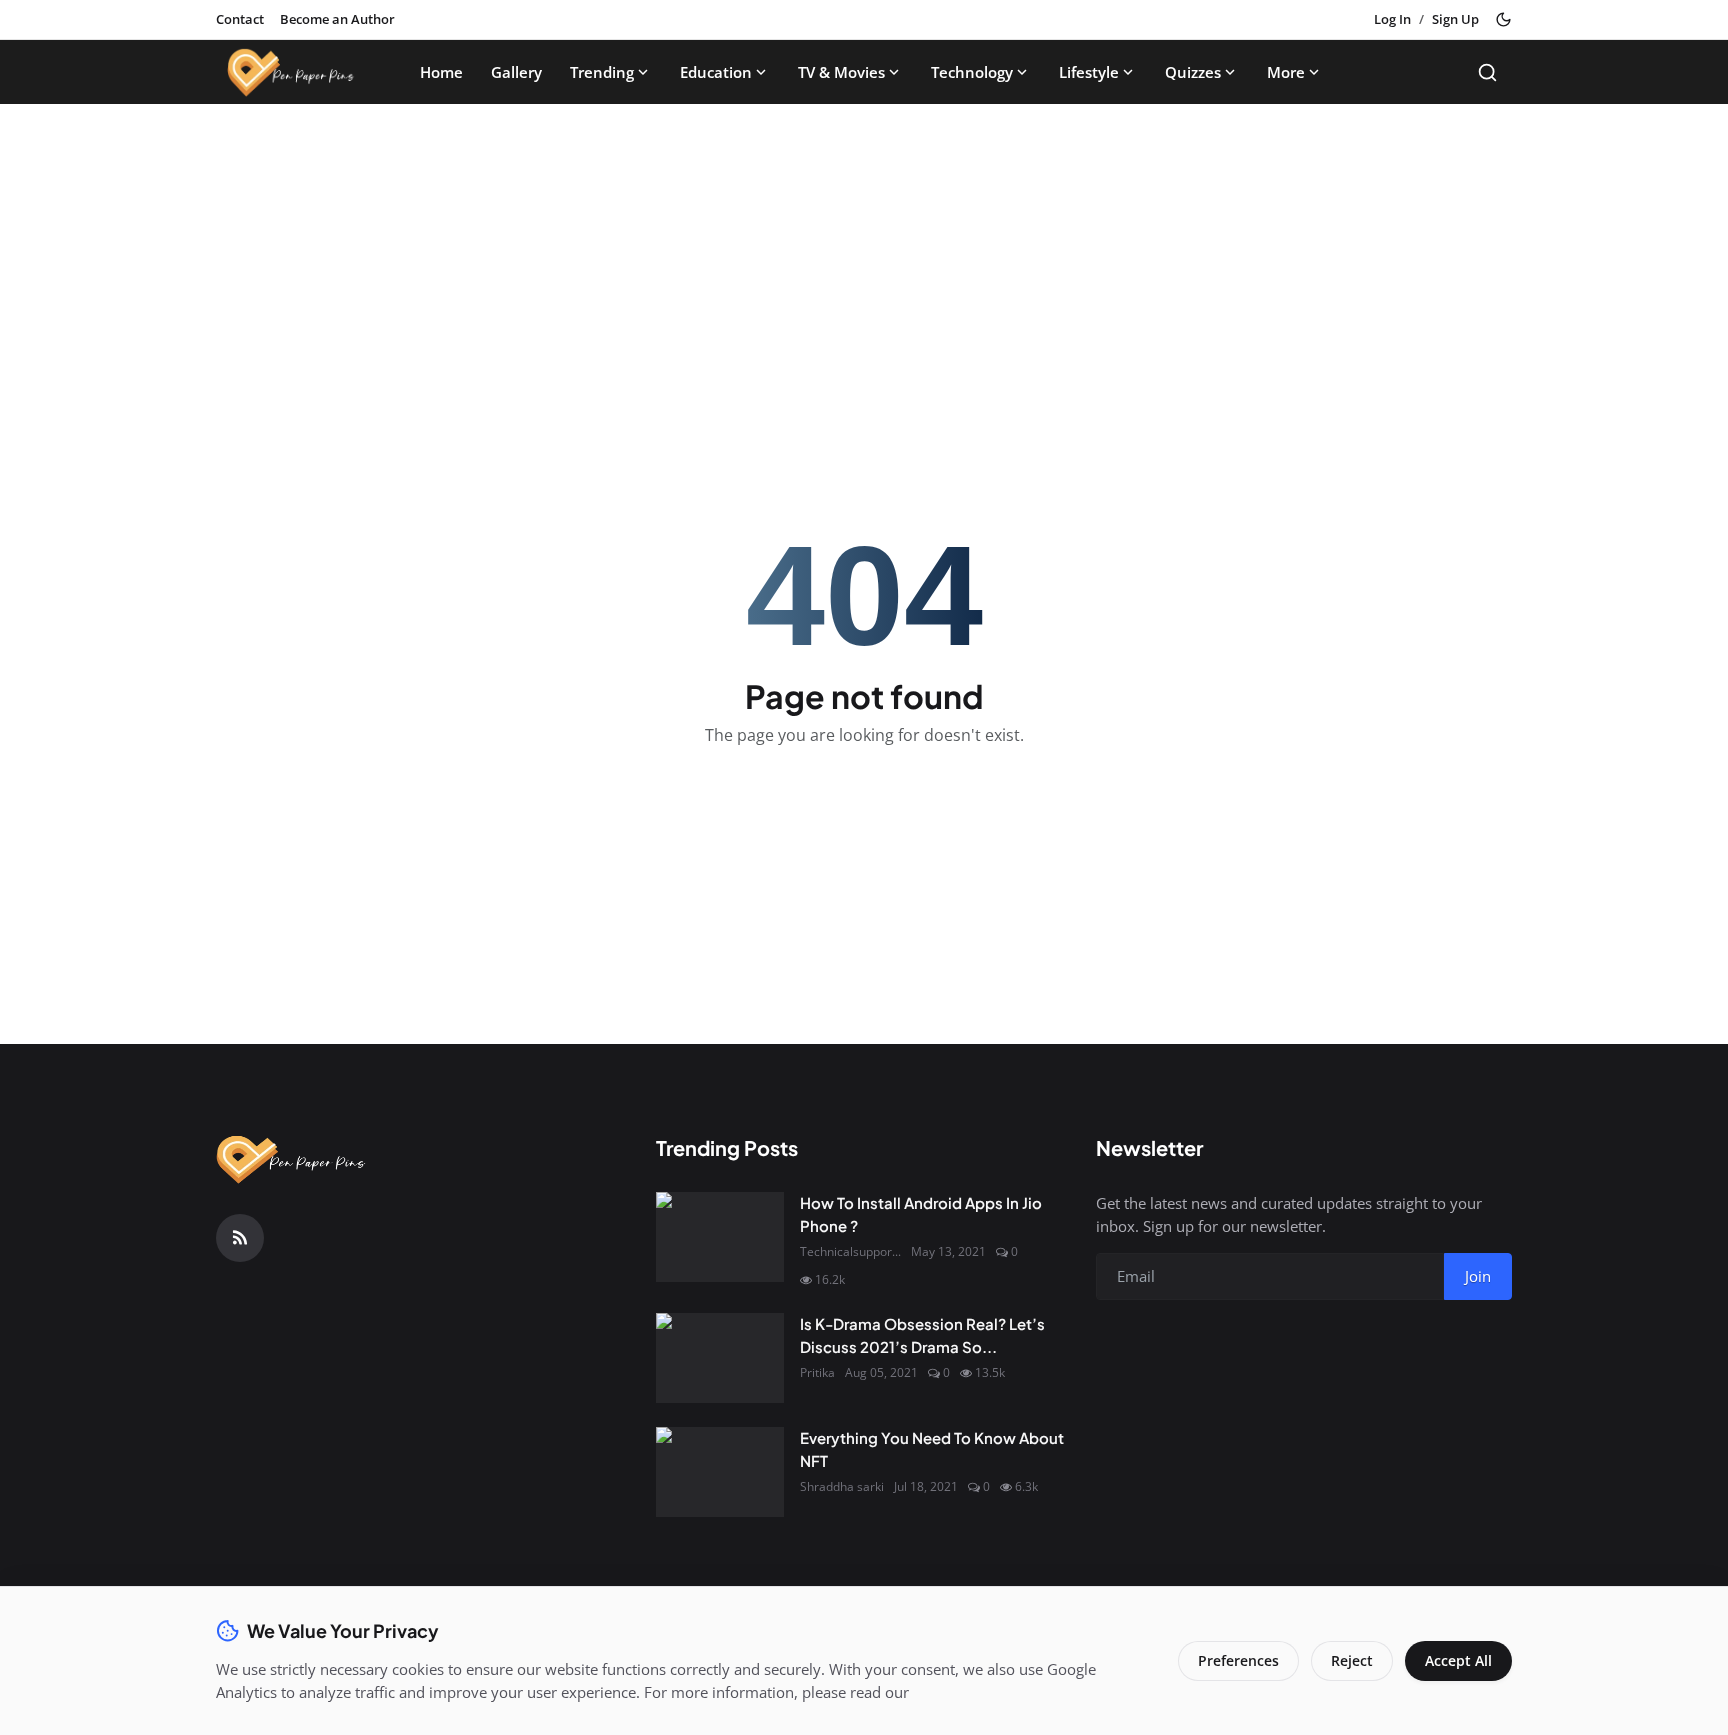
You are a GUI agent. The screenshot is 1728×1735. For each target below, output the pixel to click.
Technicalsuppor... (850, 1251)
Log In (1392, 19)
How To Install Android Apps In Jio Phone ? (921, 1214)
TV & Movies (841, 72)
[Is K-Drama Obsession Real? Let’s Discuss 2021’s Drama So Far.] (720, 1358)
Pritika (817, 1372)
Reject (1352, 1660)
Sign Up (1455, 19)
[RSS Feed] (240, 1238)
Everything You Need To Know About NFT (932, 1449)
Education (716, 72)
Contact (240, 19)
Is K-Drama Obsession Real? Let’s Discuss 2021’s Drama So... (922, 1335)
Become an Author (337, 19)
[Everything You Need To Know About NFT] (720, 1472)
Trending (602, 72)
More (1286, 72)
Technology (972, 72)
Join (1478, 1276)
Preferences (1238, 1660)
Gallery (516, 72)
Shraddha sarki (842, 1486)
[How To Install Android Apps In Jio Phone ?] (720, 1237)
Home (441, 72)
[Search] (1487, 72)
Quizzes (1193, 72)
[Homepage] (291, 72)
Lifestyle (1089, 72)
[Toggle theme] (1503, 19)
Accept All (1458, 1660)
